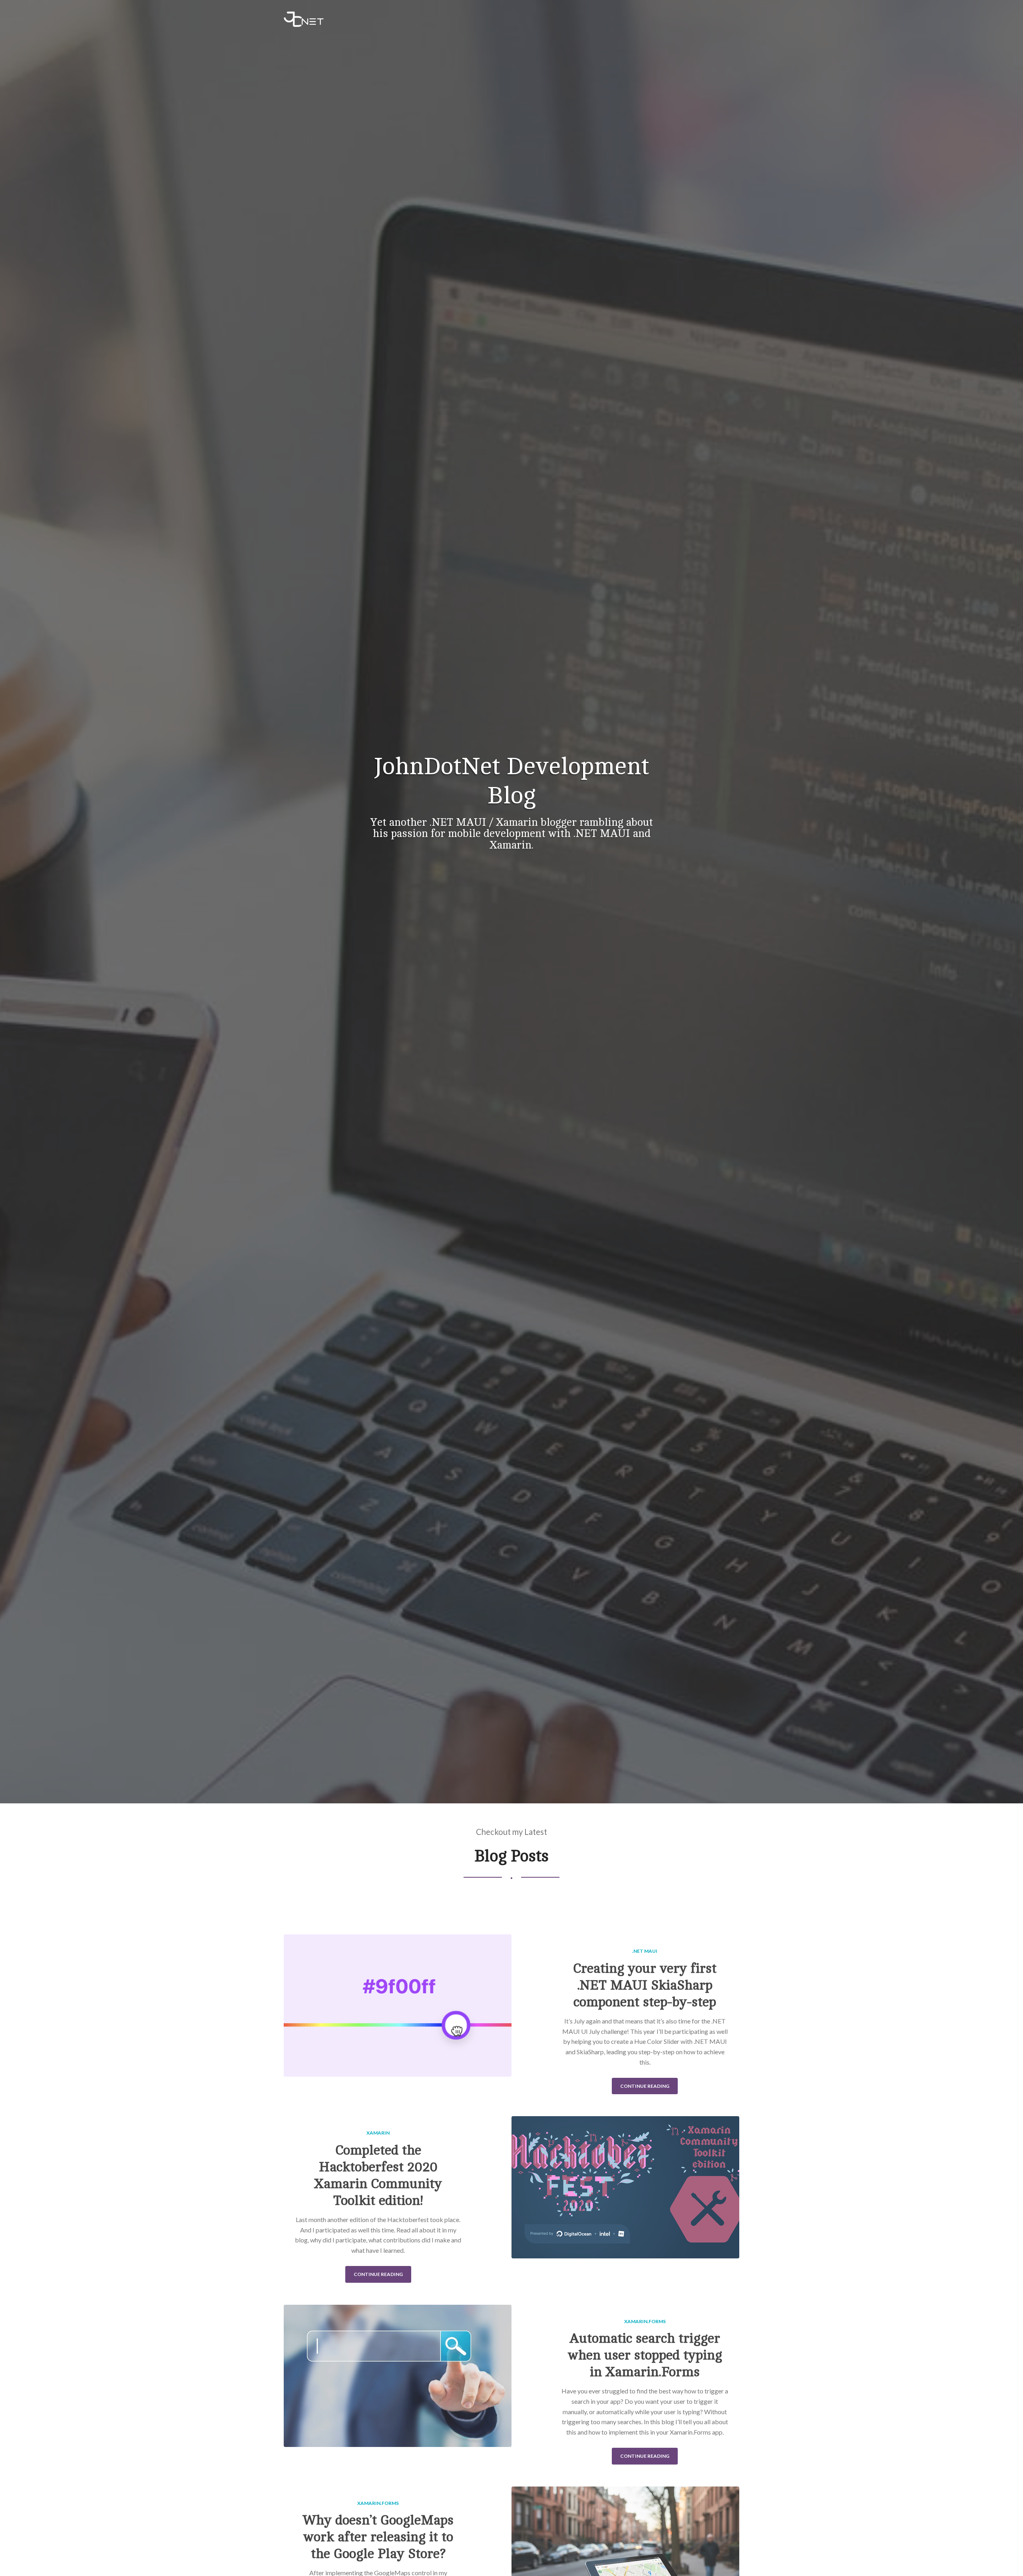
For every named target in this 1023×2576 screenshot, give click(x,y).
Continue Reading (645, 2086)
